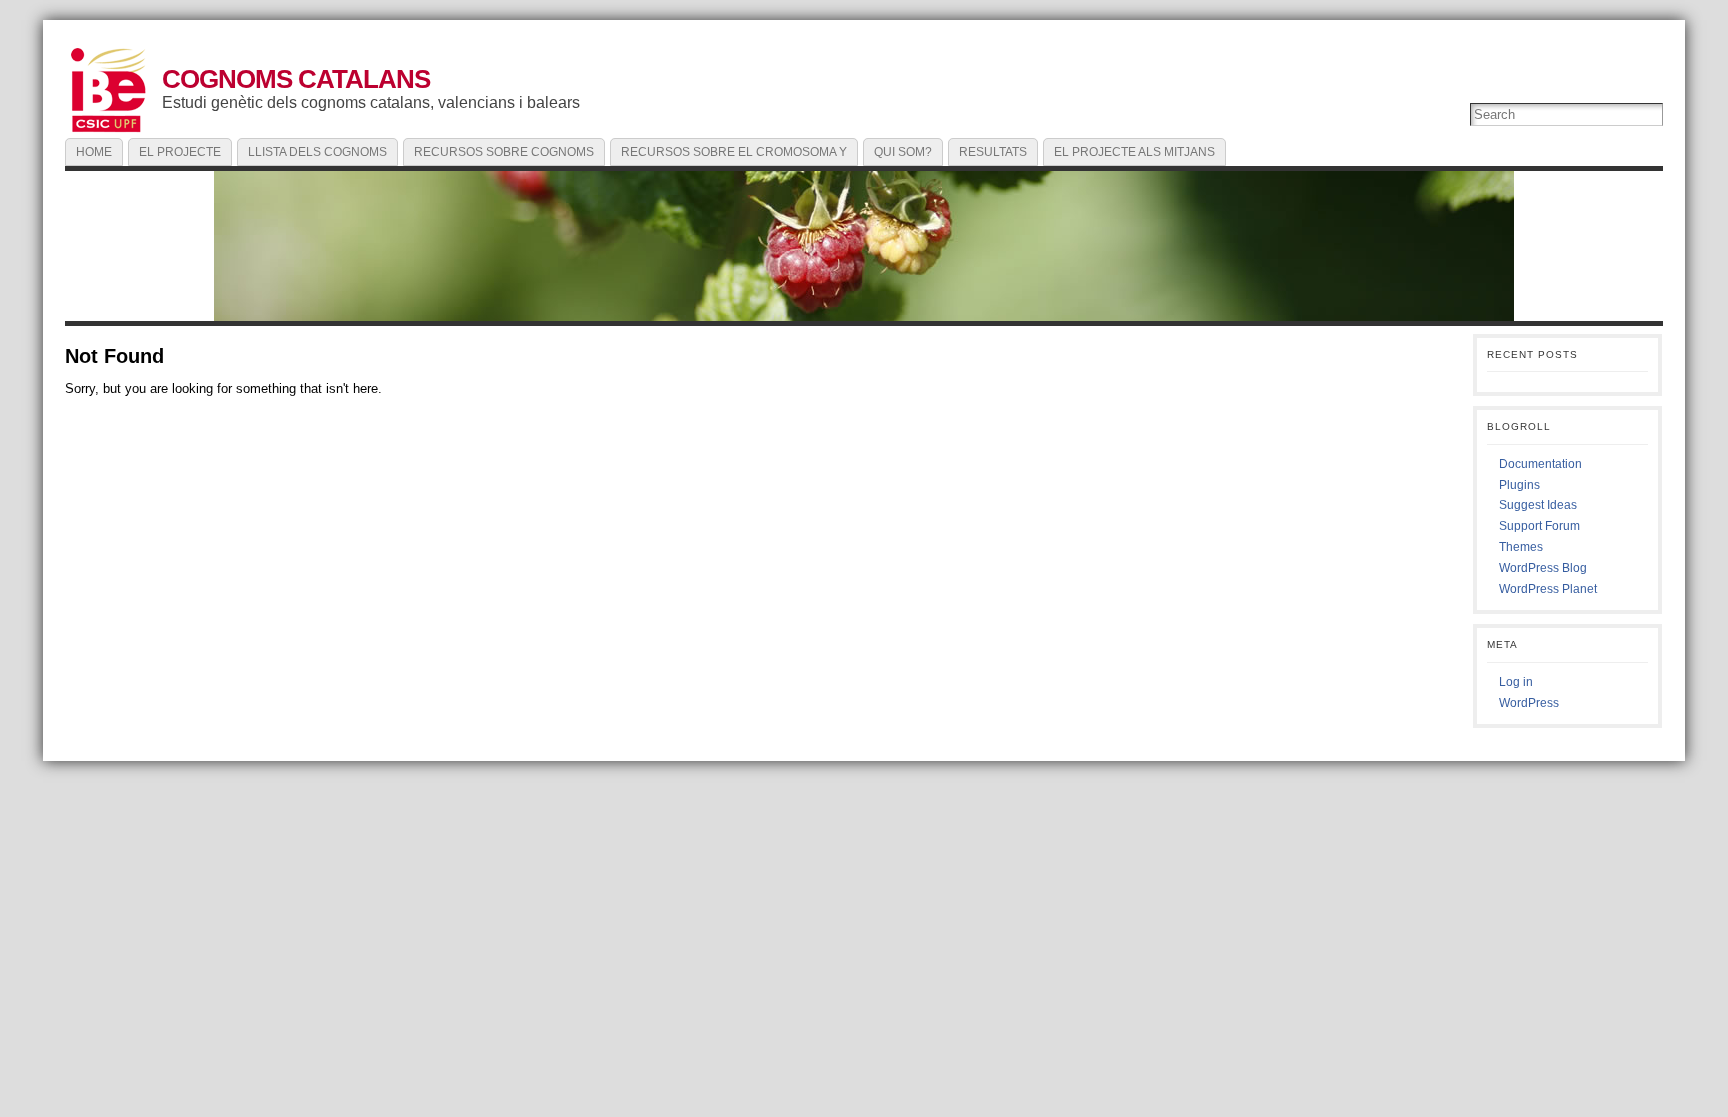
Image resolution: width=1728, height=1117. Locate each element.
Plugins (1519, 485)
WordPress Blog (1543, 568)
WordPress (1529, 703)
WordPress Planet (1548, 589)
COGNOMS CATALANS (296, 79)
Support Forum (1539, 526)
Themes (1521, 547)
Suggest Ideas (1538, 505)
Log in (1516, 682)
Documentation (1540, 464)
